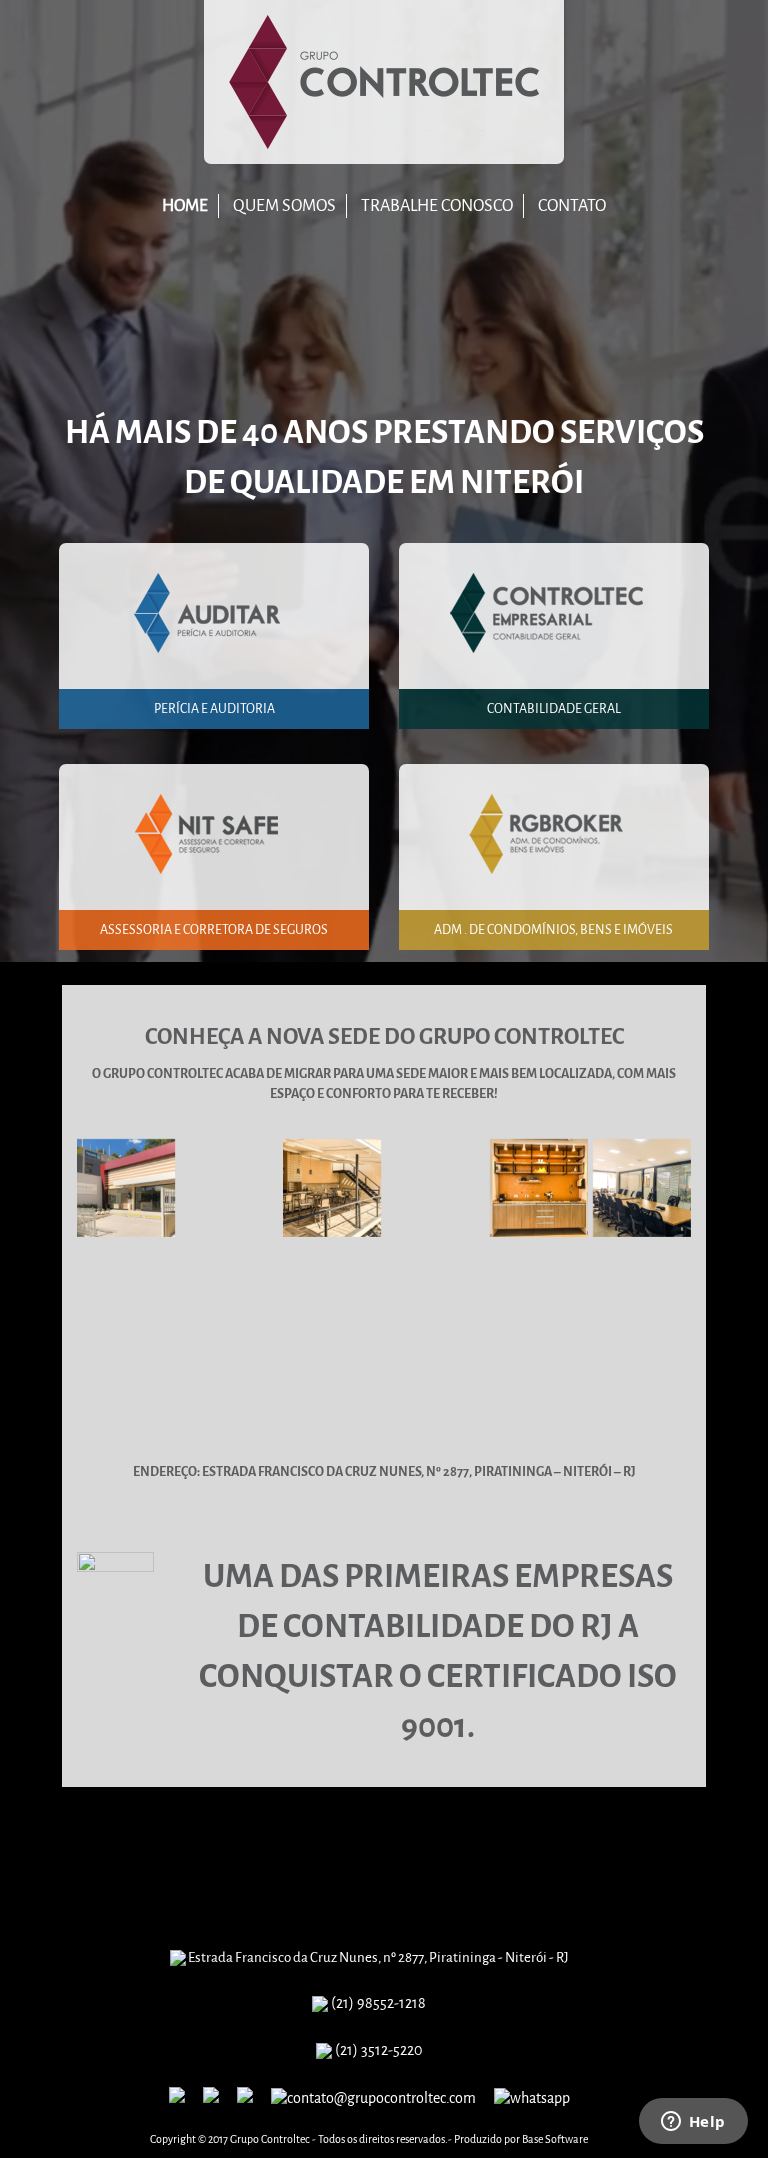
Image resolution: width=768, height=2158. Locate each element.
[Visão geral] (229, 1188)
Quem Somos (284, 205)
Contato (572, 205)
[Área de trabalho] (332, 1291)
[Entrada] (126, 1291)
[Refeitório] (539, 1291)
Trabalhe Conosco (437, 205)
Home (185, 205)
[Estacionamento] (435, 1291)
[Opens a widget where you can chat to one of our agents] (693, 2123)
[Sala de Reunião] (642, 1188)
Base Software (555, 2139)
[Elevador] (642, 1291)
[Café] (539, 1188)
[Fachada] (126, 1188)
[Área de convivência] (332, 1188)
